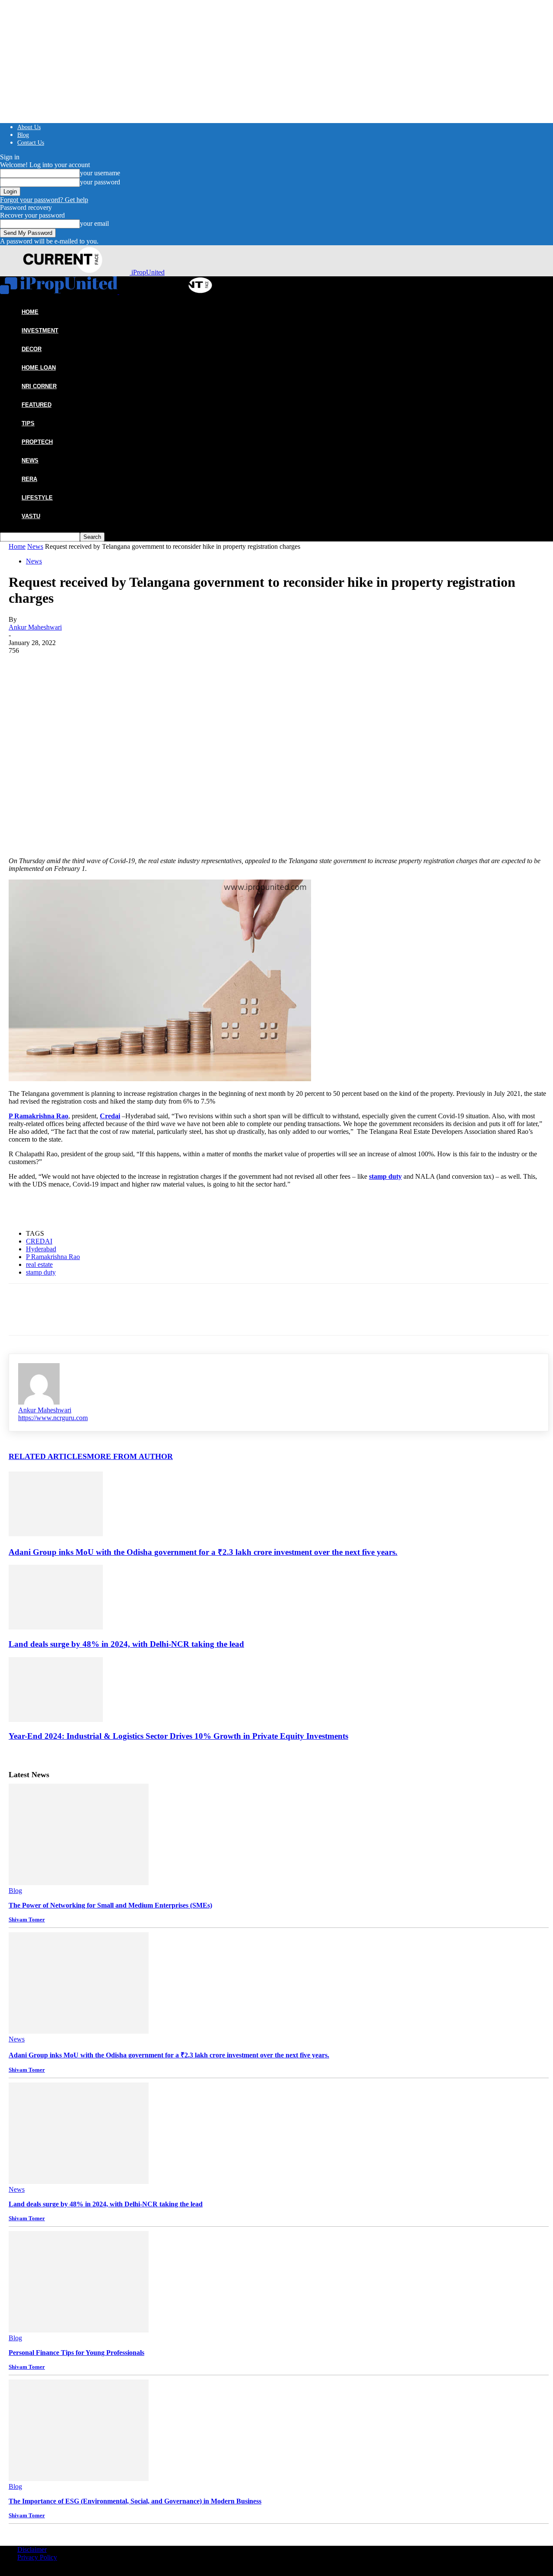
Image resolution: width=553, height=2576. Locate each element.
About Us (29, 127)
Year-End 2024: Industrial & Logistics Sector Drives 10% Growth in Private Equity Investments (178, 1736)
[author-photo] (39, 1402)
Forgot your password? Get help (44, 200)
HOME (30, 312)
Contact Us (31, 143)
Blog (23, 135)
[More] (148, 797)
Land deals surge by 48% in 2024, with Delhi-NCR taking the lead (126, 1644)
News (30, 460)
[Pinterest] (85, 797)
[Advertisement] (279, 719)
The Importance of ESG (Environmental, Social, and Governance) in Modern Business (135, 2501)
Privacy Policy (37, 2557)
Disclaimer (32, 2549)
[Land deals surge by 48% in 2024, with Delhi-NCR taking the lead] (56, 1627)
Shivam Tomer (27, 1919)
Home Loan (39, 368)
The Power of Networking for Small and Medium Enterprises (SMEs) (110, 1905)
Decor (32, 349)
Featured (37, 405)
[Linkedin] (116, 797)
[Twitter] (54, 797)
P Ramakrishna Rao (38, 1116)
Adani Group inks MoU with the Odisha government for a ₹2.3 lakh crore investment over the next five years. (203, 1552)
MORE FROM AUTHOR (130, 1456)
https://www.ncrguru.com (53, 1418)
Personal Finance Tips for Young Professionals (76, 2353)
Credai (110, 1116)
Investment (40, 331)
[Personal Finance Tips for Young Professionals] (79, 2330)
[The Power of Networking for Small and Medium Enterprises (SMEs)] (79, 1883)
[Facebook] (23, 797)
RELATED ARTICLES (48, 1456)
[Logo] (60, 292)
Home (17, 546)
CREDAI (39, 1241)
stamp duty (385, 1176)
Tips (28, 423)
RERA (29, 479)
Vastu (31, 516)
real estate (39, 1264)
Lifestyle (37, 498)
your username (100, 173)
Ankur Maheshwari (35, 627)
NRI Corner (39, 386)
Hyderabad (41, 1249)
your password (100, 182)
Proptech (37, 442)
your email (94, 223)
